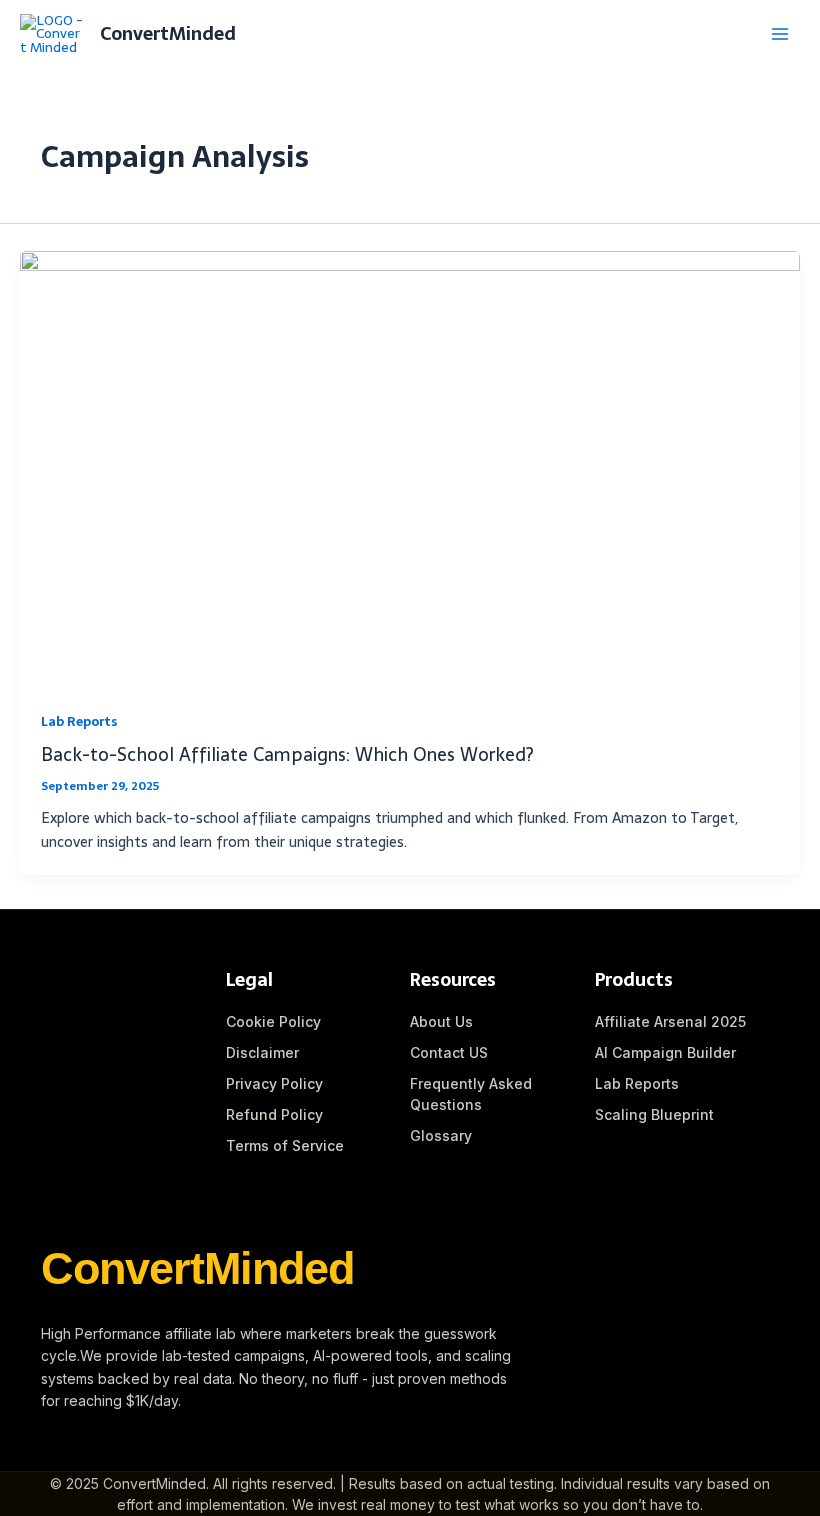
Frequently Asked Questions (471, 1094)
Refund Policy (274, 1114)
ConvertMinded (168, 33)
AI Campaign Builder (665, 1052)
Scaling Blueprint (654, 1114)
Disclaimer (262, 1052)
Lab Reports (79, 721)
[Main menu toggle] (780, 34)
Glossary (441, 1135)
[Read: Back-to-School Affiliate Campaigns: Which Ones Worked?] (410, 469)
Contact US (449, 1052)
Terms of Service (285, 1145)
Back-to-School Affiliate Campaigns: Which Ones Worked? (287, 754)
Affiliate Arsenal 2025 (670, 1021)
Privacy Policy (274, 1083)
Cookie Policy (273, 1021)
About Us (441, 1021)
